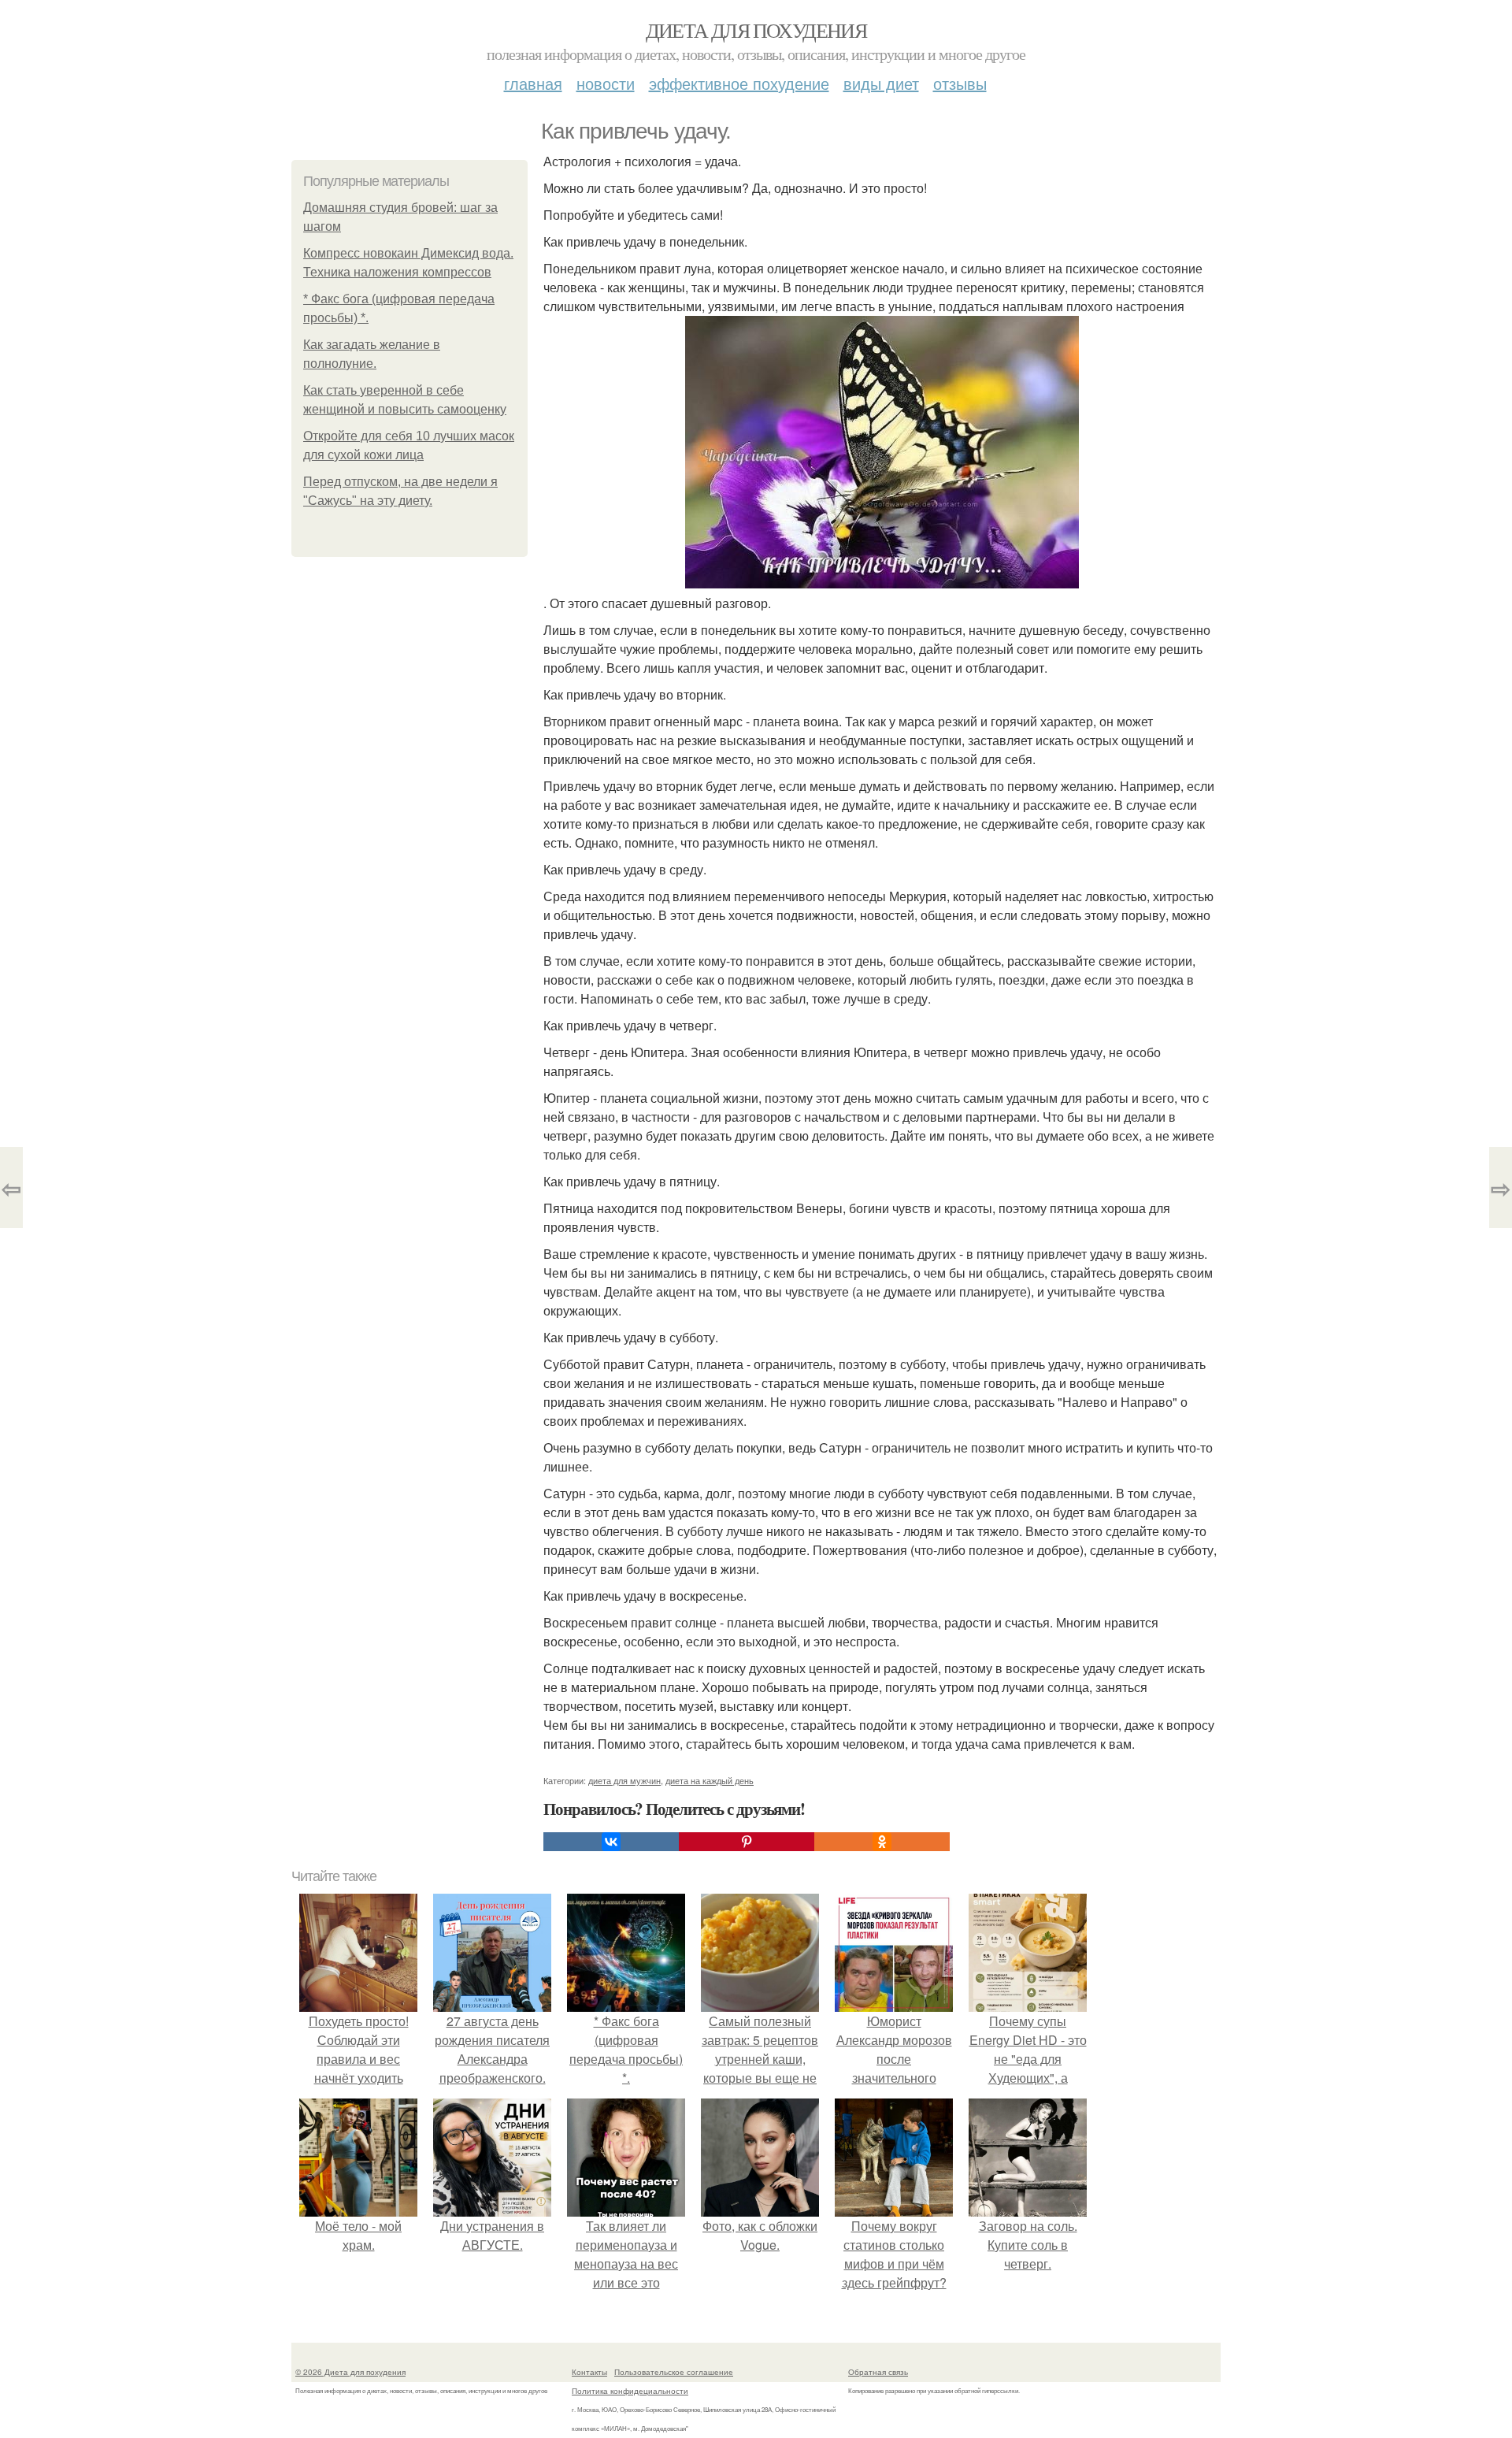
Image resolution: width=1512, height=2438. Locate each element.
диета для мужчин (624, 1780)
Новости (606, 83)
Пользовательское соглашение (674, 2372)
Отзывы (960, 83)
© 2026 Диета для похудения (350, 2372)
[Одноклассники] (882, 1842)
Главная (533, 83)
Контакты (589, 2372)
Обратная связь (878, 2372)
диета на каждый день (710, 1780)
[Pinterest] (747, 1842)
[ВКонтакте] (611, 1842)
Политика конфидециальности (630, 2391)
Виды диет (881, 83)
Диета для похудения (756, 30)
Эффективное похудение (739, 83)
